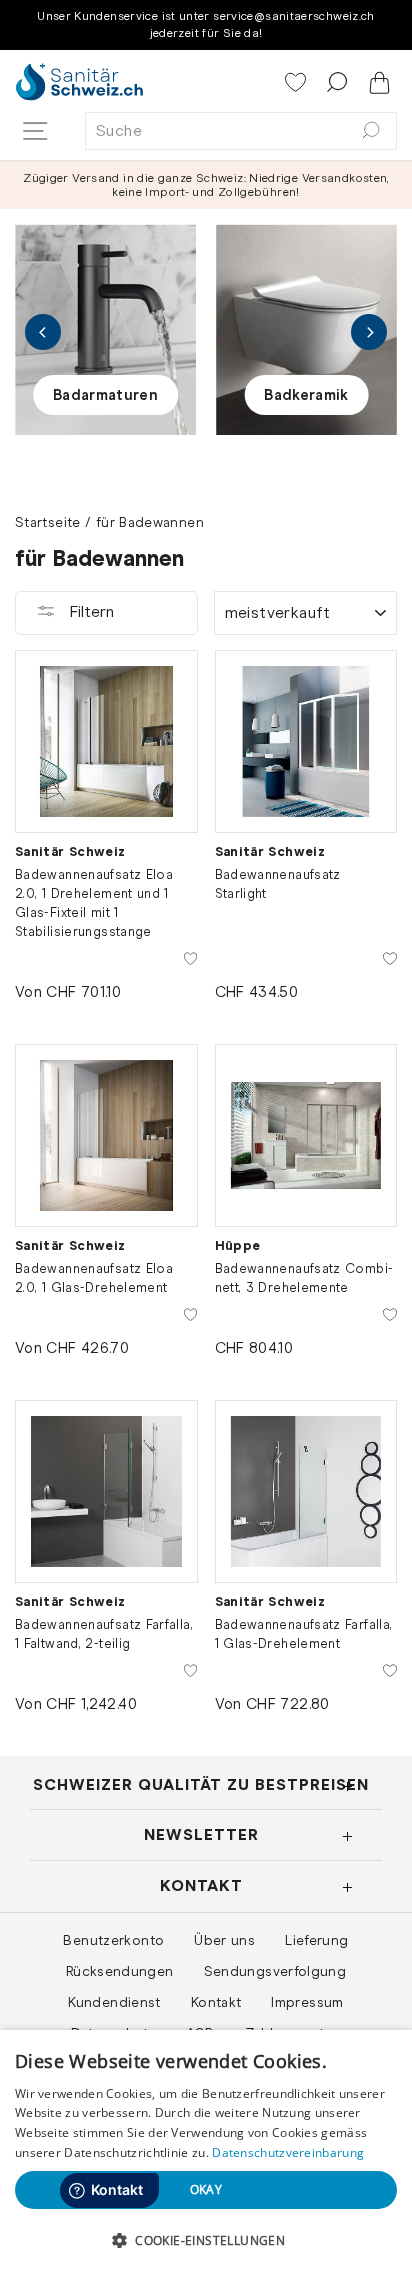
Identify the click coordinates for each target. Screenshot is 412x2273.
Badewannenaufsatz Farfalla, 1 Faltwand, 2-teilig (104, 1634)
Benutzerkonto (113, 1940)
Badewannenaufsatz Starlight (278, 884)
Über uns (224, 1940)
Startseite (48, 522)
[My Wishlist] (297, 84)
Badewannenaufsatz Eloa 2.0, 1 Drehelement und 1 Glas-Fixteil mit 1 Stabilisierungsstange (94, 903)
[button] (206, 2240)
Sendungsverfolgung (275, 1971)
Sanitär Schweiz (70, 851)
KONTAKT (201, 1885)
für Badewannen (150, 522)
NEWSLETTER (201, 1834)
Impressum (307, 2002)
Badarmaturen (105, 395)
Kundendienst (114, 2002)
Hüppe (238, 1245)
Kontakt (216, 2002)
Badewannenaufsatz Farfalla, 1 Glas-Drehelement (304, 1634)
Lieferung (316, 1940)
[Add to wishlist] (191, 957)
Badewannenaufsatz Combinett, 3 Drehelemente (304, 1278)
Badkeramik (306, 395)
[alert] (206, 2151)
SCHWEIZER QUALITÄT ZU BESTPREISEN (201, 1784)
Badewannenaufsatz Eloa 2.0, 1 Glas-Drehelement (94, 1278)
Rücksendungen (120, 1971)
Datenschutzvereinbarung (288, 2152)
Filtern (90, 611)
